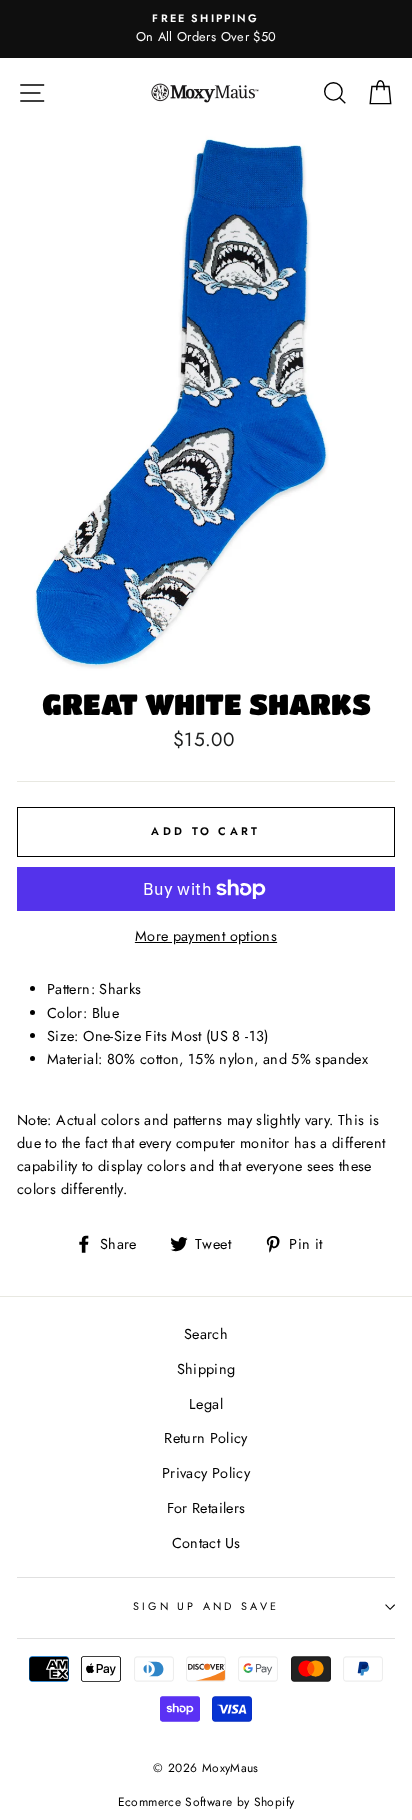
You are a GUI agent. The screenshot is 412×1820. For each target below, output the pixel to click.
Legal (206, 1404)
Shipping (206, 1369)
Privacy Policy (206, 1473)
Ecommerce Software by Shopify (206, 1802)
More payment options (206, 936)
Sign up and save (206, 1606)
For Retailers (206, 1508)
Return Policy (206, 1438)
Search (206, 1334)
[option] (206, 29)
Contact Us (206, 1543)
